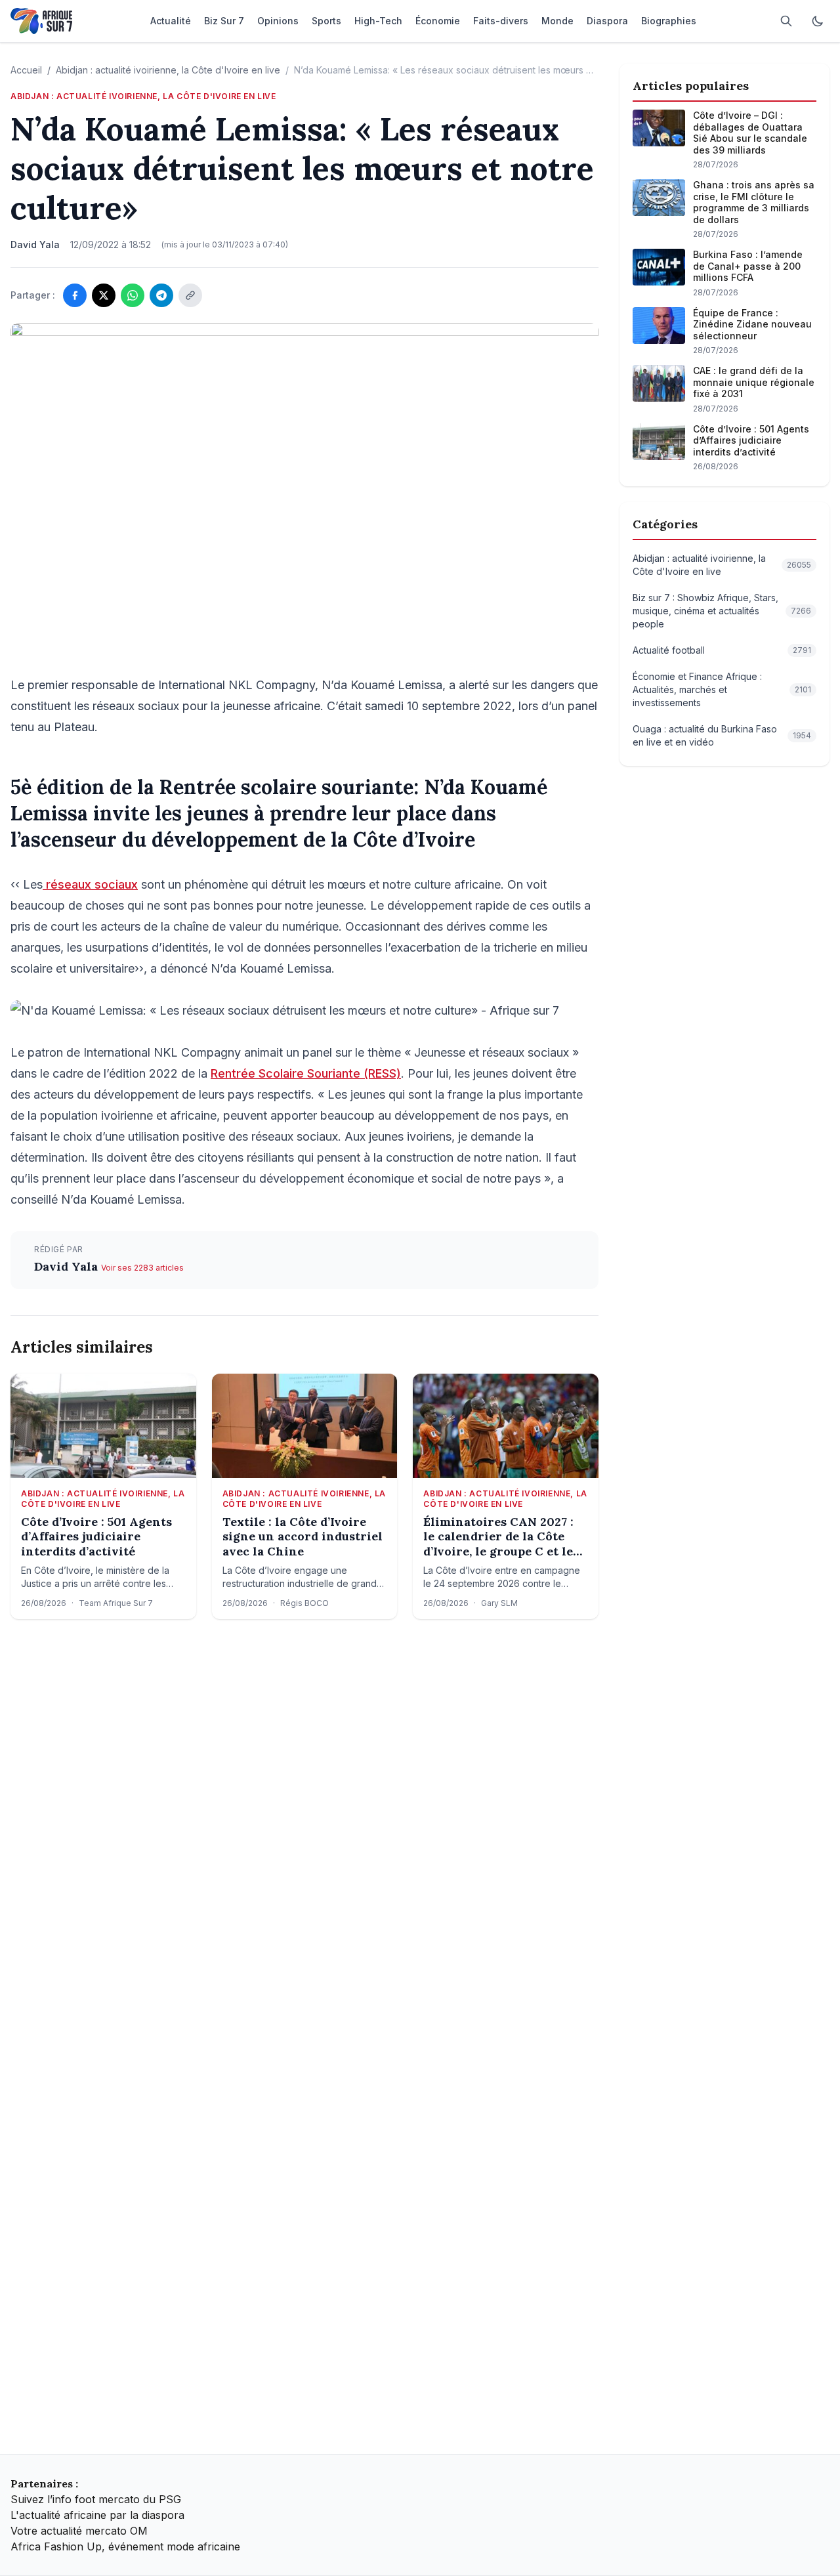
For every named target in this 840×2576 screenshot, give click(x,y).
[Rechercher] (786, 21)
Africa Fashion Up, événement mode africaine (125, 2546)
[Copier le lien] (190, 295)
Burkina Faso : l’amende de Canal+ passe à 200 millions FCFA (748, 266)
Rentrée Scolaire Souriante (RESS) (306, 1073)
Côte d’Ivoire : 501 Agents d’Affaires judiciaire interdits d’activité (96, 1537)
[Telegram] (161, 295)
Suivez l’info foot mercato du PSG (96, 2499)
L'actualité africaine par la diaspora (97, 2515)
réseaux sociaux (90, 884)
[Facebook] (75, 295)
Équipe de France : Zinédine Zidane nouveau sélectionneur (752, 324)
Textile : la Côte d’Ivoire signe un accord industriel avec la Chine (303, 1537)
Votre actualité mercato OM (79, 2531)
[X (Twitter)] (104, 295)
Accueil (26, 70)
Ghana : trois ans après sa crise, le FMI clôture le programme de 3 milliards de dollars (754, 202)
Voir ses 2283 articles (142, 1268)
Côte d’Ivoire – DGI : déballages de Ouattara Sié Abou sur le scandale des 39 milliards (750, 133)
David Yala (68, 1266)
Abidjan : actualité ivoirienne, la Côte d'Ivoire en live (168, 70)
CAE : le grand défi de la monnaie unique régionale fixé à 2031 (754, 382)
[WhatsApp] (133, 295)
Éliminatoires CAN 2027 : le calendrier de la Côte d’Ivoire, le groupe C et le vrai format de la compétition (498, 1537)
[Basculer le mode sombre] (818, 21)
